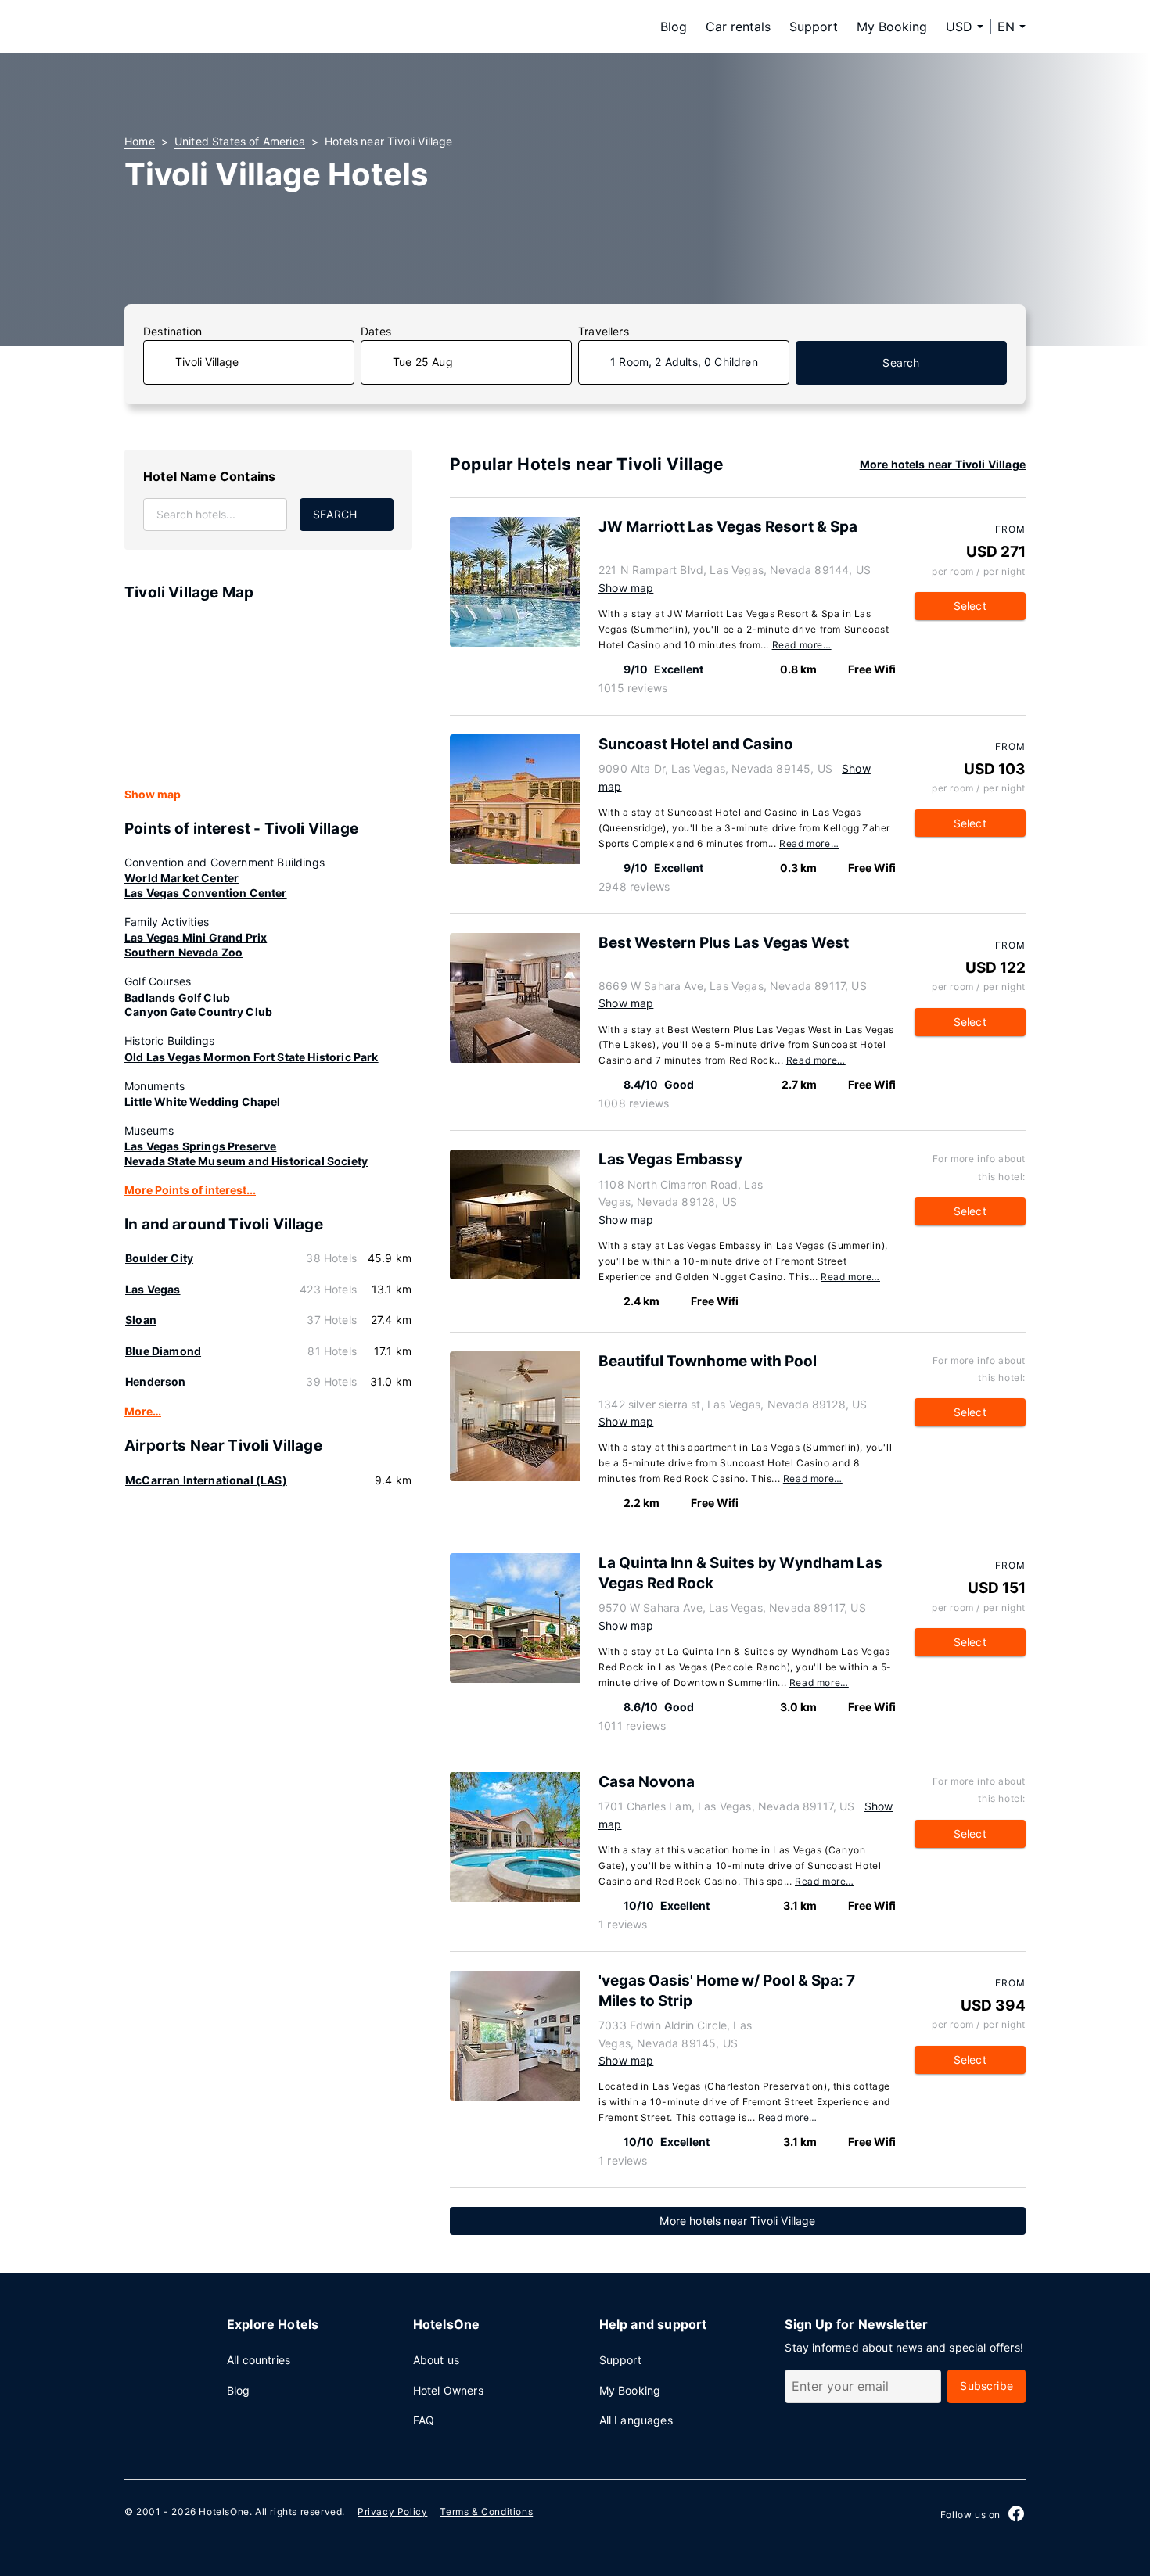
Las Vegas (153, 1289)
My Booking (892, 27)
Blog (674, 27)
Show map (153, 794)
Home (140, 141)
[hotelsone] (223, 27)
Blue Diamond (163, 1351)
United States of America (240, 141)
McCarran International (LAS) (206, 1480)
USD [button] (959, 27)
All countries (259, 2360)
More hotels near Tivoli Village (943, 464)
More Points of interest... (190, 1190)
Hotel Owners (448, 2390)
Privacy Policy (392, 2511)
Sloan (141, 1320)
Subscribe (986, 2386)
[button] (1012, 27)
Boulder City (159, 1258)
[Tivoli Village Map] (268, 695)
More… (143, 1411)
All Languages (636, 2420)
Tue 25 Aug (423, 362)
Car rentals (738, 27)
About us (436, 2360)
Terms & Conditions (486, 2511)
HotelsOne (224, 2511)
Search (901, 362)
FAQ (424, 2420)
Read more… (802, 645)
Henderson (156, 1381)
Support (814, 27)
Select (970, 606)
